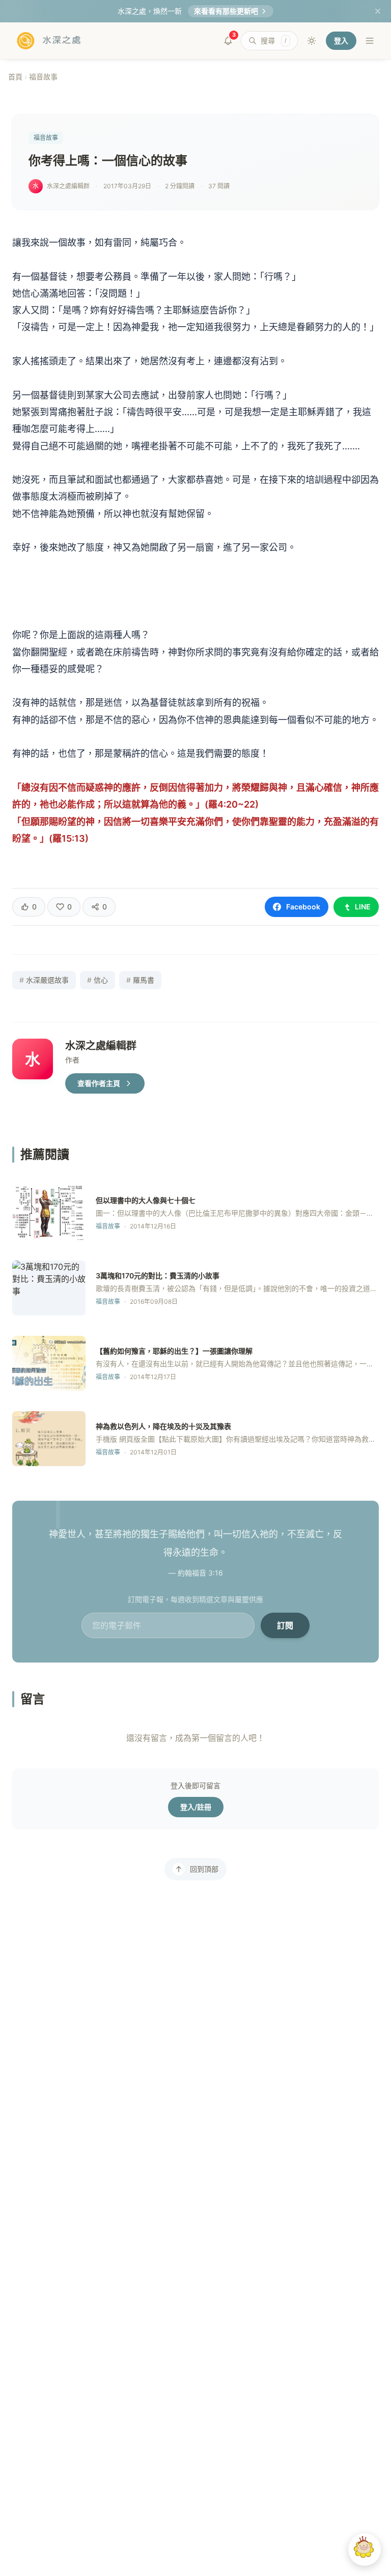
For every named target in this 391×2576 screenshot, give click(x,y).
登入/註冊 (196, 1807)
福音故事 (43, 77)
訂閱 (285, 1625)
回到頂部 (204, 1869)
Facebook (303, 907)
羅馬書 (140, 980)
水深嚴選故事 (44, 980)
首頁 (15, 77)
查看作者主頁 (99, 1083)
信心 (97, 980)
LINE (363, 907)
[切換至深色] (312, 41)
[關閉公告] (378, 11)
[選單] (370, 41)
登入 (341, 40)
